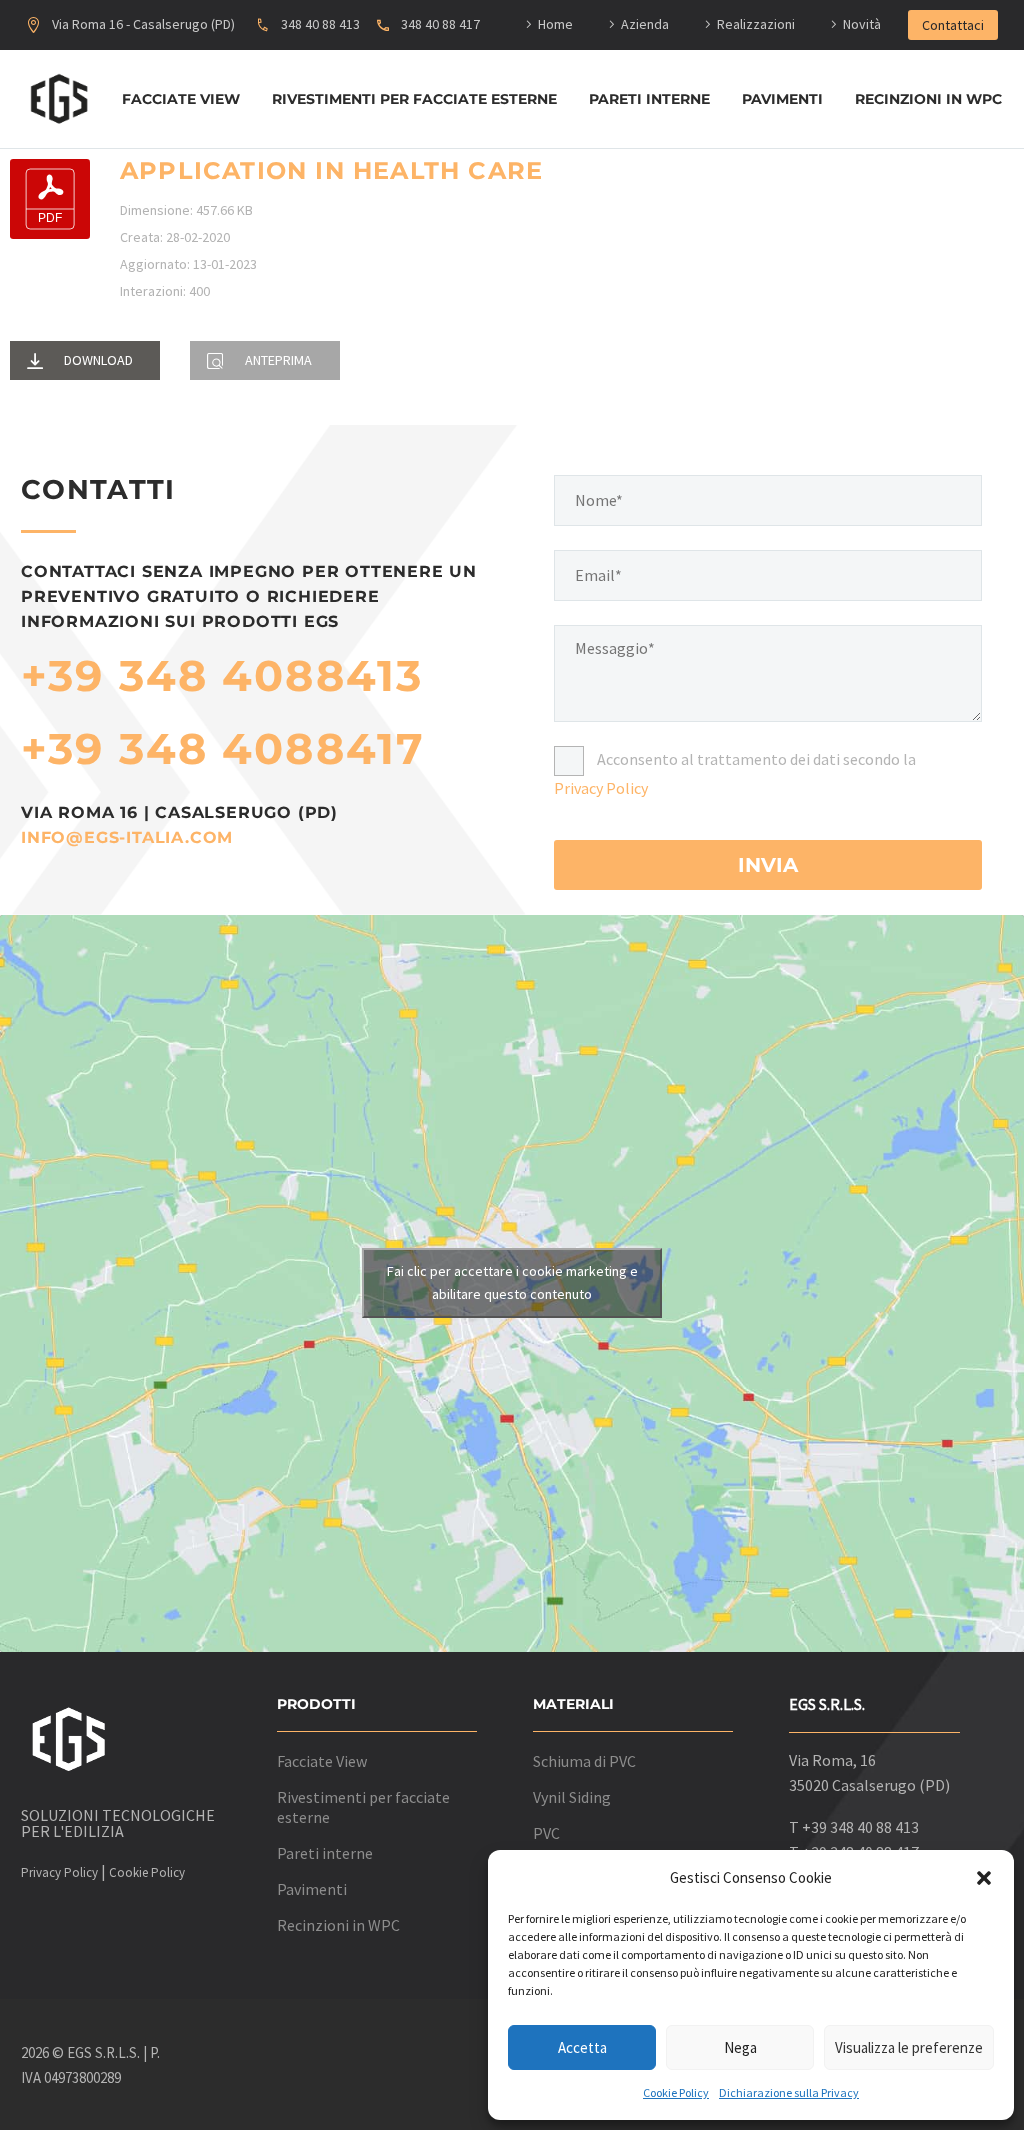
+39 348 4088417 (223, 748)
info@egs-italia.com (127, 837)
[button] (984, 1878)
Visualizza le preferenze (909, 2047)
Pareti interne (649, 99)
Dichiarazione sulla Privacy (789, 2092)
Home (555, 24)
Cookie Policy (676, 2092)
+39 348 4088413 (222, 675)
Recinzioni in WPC (928, 99)
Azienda (645, 24)
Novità (862, 24)
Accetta (582, 2047)
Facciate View (181, 99)
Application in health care (331, 170)
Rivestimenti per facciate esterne (414, 99)
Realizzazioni (756, 24)
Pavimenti (782, 99)
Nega (740, 2047)
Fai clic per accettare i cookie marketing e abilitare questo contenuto (512, 1282)
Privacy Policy (601, 788)
